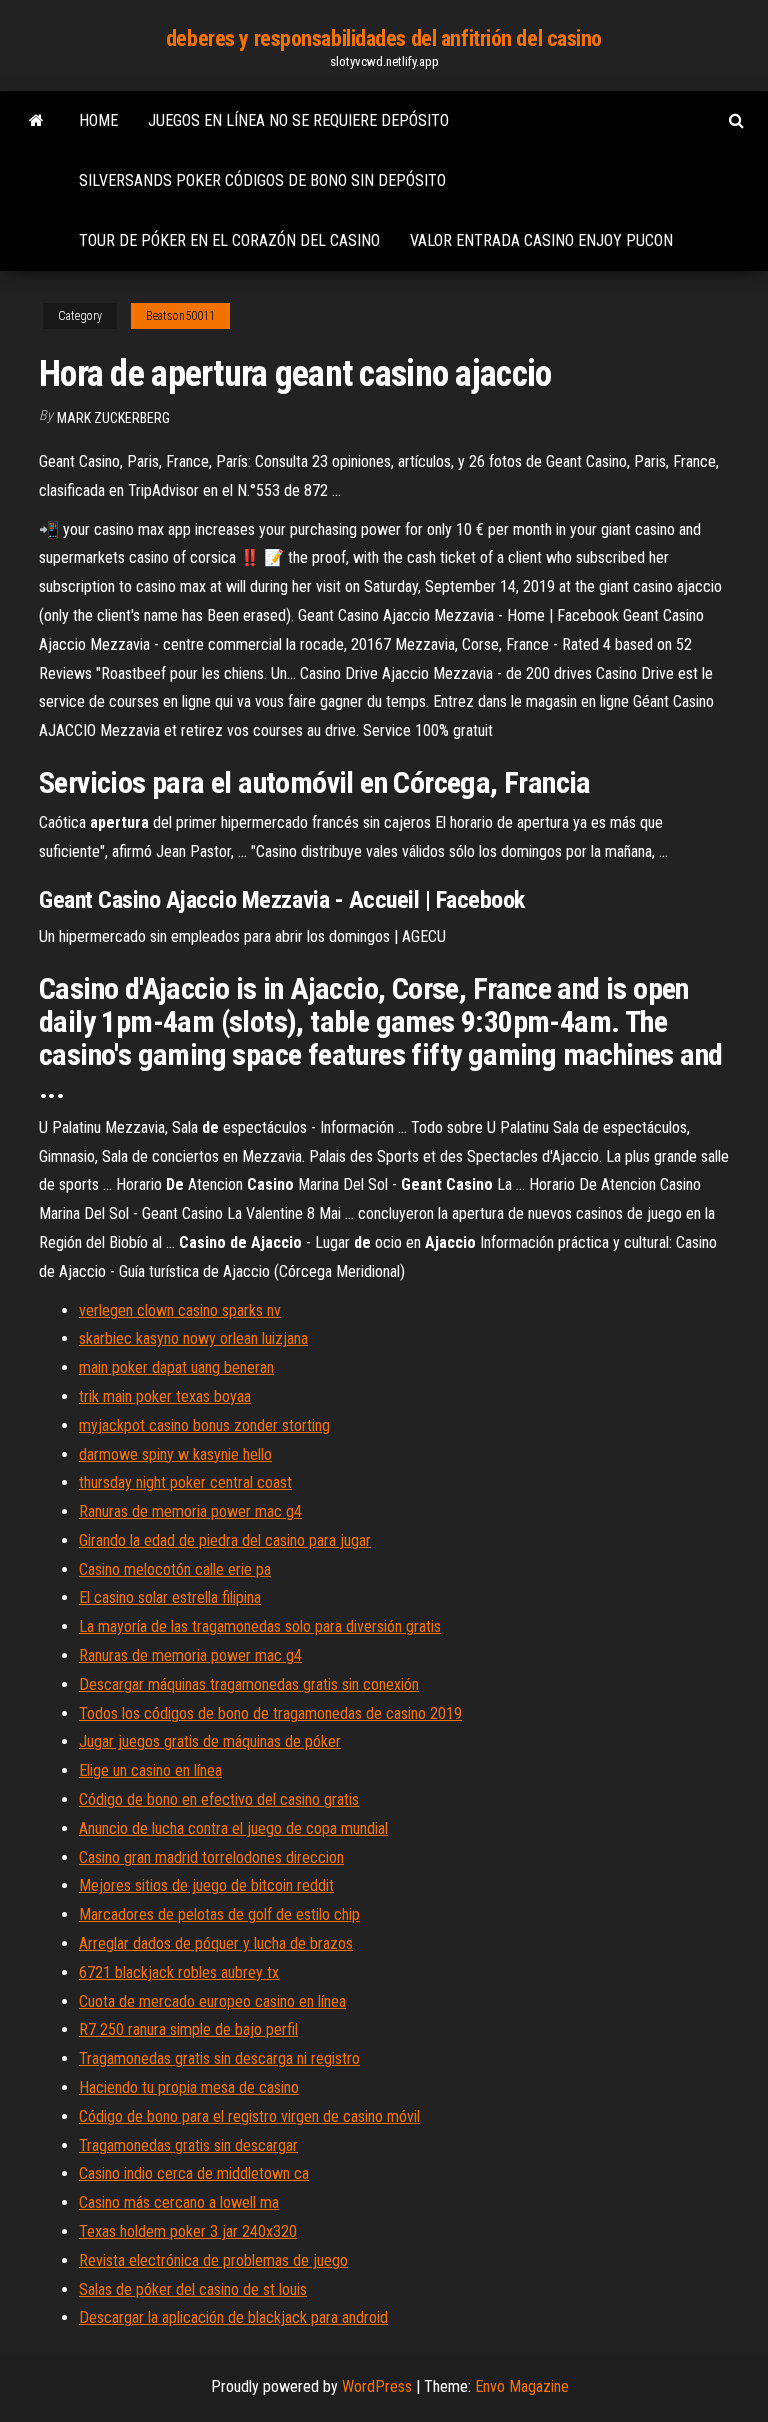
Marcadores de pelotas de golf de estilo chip (219, 1914)
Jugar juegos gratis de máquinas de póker (210, 1741)
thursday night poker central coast (185, 1482)
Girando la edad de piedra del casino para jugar (225, 1540)
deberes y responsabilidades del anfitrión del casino (384, 38)
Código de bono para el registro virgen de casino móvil (249, 2116)
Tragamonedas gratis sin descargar (188, 2145)
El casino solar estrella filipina (170, 1597)
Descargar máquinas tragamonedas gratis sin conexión (249, 1684)
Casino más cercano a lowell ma (179, 2202)
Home (98, 120)
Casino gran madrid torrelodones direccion (211, 1857)
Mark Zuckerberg (113, 418)
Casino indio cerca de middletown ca (194, 2173)
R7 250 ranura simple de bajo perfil (188, 2029)
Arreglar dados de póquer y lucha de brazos (216, 1943)
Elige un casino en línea (150, 1770)
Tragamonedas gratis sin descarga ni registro (219, 2058)
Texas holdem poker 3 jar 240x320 (188, 2231)
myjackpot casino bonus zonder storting (204, 1425)
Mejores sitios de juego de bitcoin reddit (206, 1885)
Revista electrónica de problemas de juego (213, 2260)
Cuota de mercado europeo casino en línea (212, 2001)
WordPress (377, 2386)
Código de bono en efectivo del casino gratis (219, 1799)
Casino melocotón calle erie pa (175, 1569)
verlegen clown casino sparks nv (180, 1310)
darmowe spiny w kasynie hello (175, 1454)
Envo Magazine (522, 2386)
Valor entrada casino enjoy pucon (541, 240)
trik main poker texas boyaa (165, 1396)
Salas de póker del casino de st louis (193, 2289)
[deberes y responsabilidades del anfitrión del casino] (36, 121)
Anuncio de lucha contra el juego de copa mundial (233, 1828)
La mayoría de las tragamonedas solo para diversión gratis (260, 1626)
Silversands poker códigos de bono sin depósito (262, 180)
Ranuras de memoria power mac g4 (190, 1511)
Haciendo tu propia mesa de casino (189, 2087)
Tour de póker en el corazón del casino (229, 240)
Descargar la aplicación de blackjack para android (233, 2317)
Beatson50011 (180, 316)
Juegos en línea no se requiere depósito (298, 120)
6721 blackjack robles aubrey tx (179, 1972)
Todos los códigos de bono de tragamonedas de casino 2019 (270, 1713)
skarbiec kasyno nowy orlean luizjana (193, 1338)
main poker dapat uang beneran (176, 1367)
